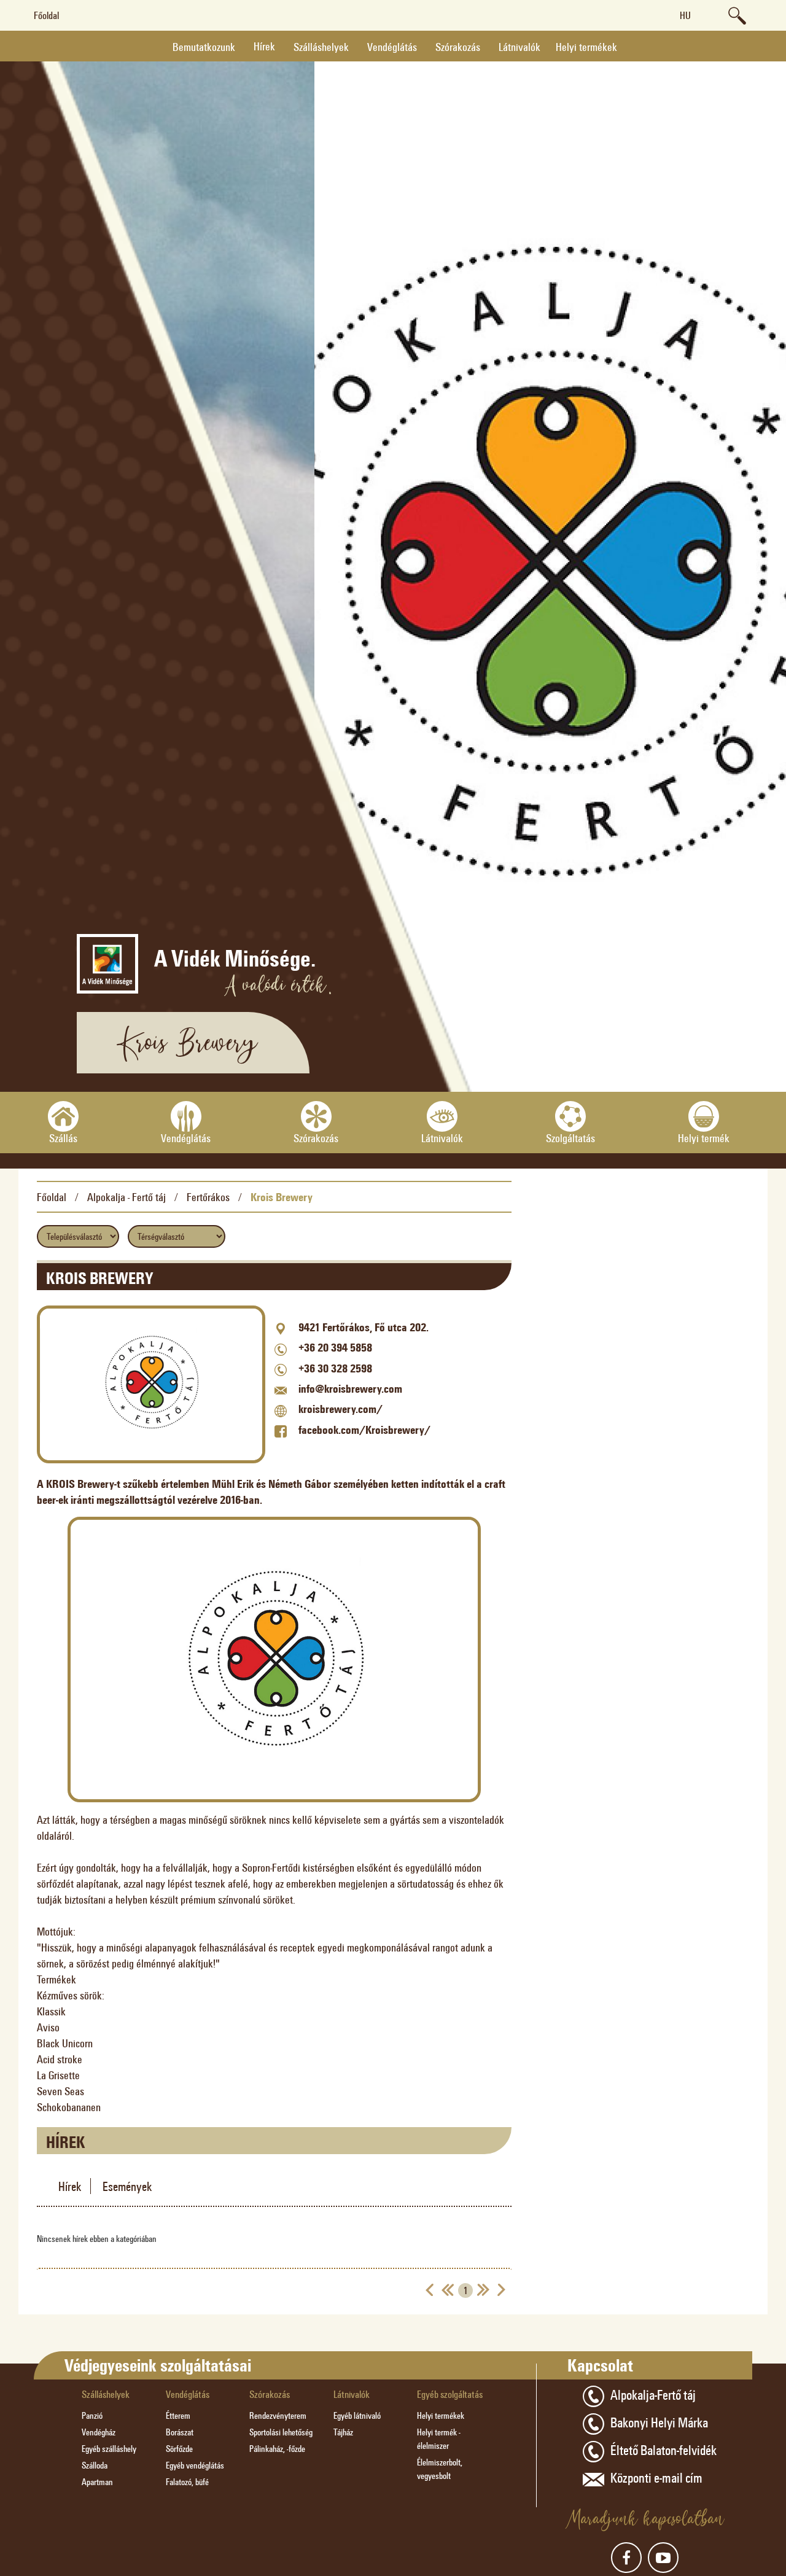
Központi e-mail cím (656, 2477)
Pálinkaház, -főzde (277, 2449)
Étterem (178, 2415)
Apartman (97, 2482)
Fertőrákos (208, 1197)
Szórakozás (458, 47)
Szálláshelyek (321, 47)
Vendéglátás (392, 47)
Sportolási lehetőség (281, 2432)
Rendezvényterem (278, 2415)
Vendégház (99, 2432)
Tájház (343, 2432)
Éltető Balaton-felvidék (663, 2450)
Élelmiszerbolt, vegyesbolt (440, 2469)
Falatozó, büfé (187, 2482)
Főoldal (46, 15)
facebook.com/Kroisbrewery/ (364, 1430)
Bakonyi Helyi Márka (659, 2422)
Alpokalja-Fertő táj (653, 2394)
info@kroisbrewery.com (350, 1388)
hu (685, 15)
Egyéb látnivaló (357, 2415)
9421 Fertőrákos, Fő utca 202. (364, 1327)
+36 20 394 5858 (335, 1347)
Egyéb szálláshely (109, 2449)
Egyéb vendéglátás (195, 2465)
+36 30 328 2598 (335, 1368)
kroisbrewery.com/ (340, 1409)
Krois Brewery (282, 1197)
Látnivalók (519, 47)
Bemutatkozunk (204, 47)
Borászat (180, 2432)
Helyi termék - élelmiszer (439, 2439)
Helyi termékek (586, 47)
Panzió (92, 2415)
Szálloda (95, 2465)
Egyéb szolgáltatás (450, 2394)
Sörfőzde (179, 2449)
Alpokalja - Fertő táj (126, 1197)
